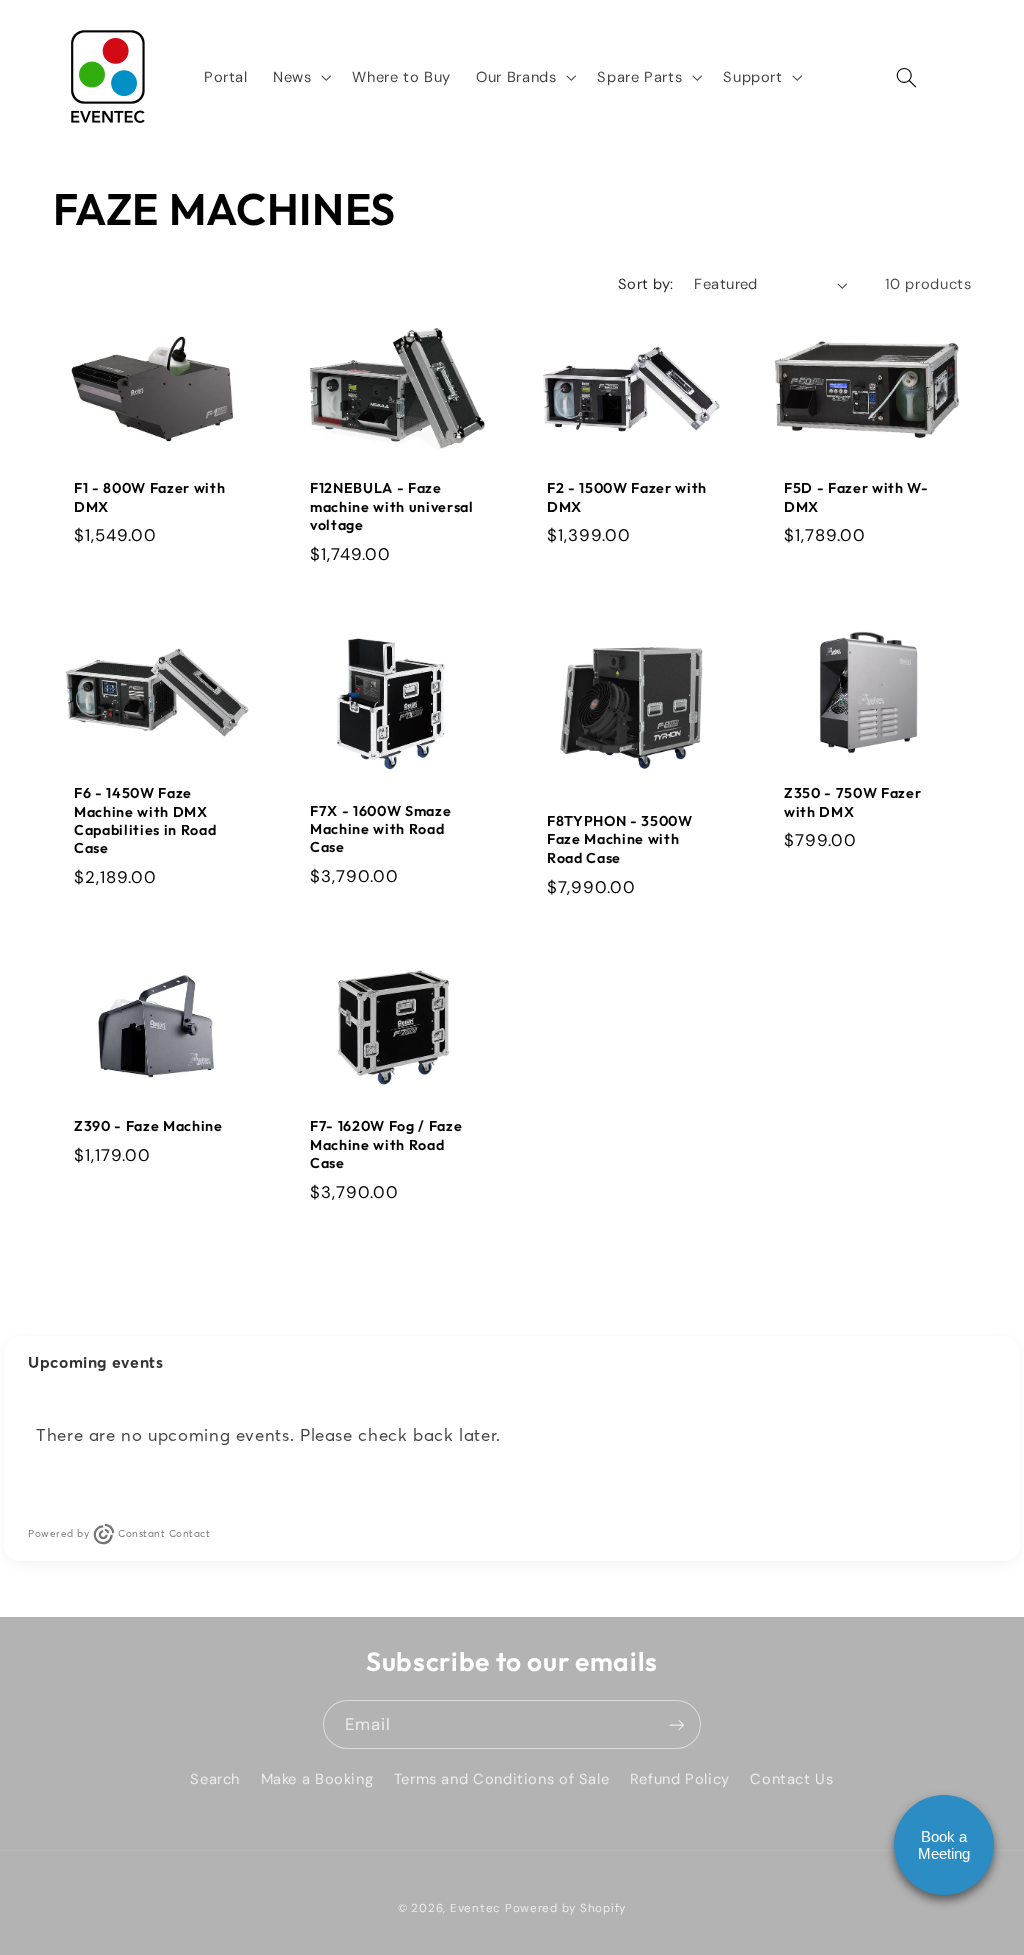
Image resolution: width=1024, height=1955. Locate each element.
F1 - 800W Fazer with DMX (149, 497)
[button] (299, 77)
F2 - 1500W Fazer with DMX (627, 497)
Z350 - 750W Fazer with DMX (852, 802)
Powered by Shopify (565, 1908)
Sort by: (645, 284)
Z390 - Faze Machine (148, 1126)
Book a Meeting (944, 1845)
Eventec (475, 1908)
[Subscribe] (677, 1724)
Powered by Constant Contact (119, 1533)
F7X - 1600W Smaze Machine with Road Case (380, 829)
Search (215, 1779)
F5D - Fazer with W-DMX (856, 497)
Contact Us (791, 1779)
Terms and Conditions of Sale (502, 1779)
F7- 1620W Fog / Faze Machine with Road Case (386, 1144)
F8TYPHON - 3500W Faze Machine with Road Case (620, 839)
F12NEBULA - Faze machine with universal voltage (392, 506)
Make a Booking (317, 1779)
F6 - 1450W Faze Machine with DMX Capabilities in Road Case (145, 820)
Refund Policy (680, 1779)
